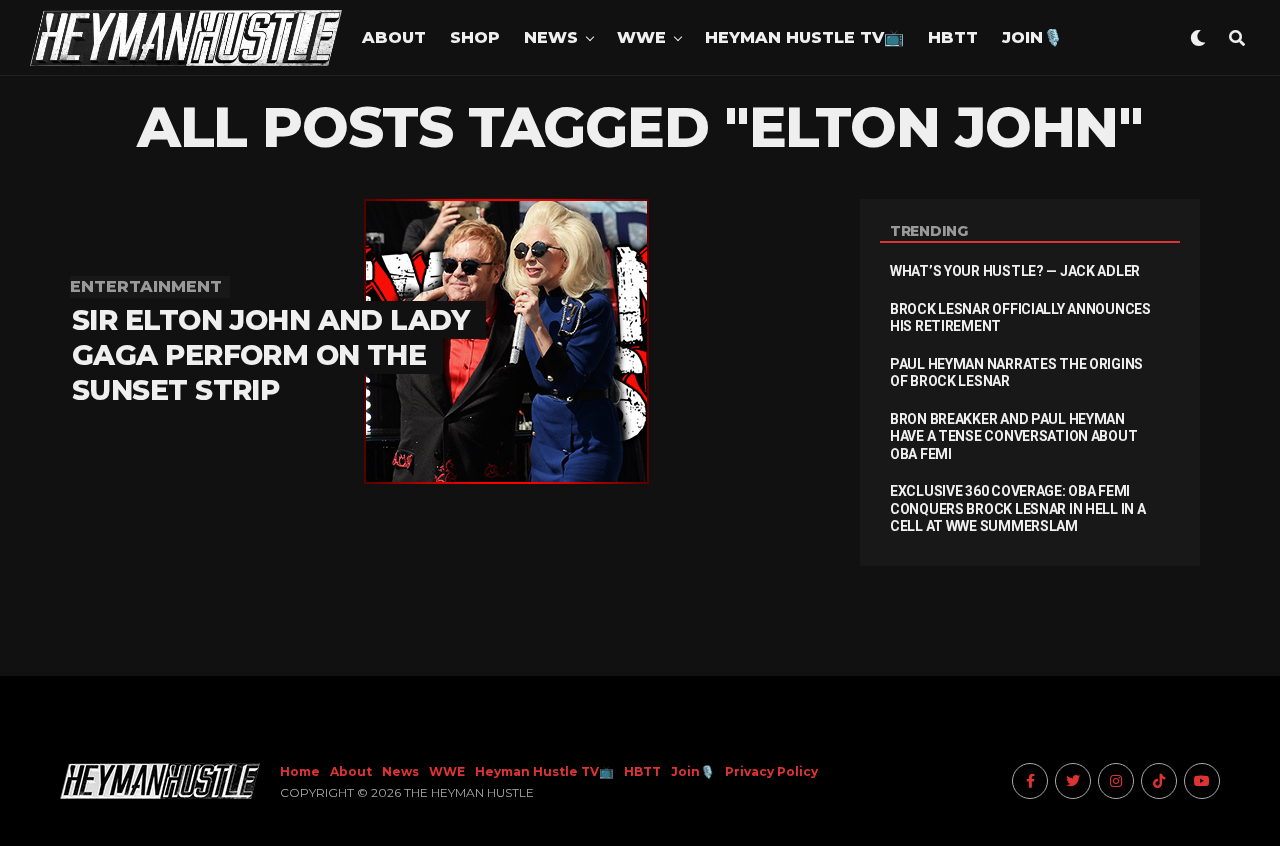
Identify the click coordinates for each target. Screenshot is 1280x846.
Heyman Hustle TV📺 (804, 37)
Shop (475, 37)
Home (300, 771)
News (551, 37)
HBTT (953, 37)
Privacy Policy (771, 771)
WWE (641, 37)
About (394, 37)
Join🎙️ (1032, 37)
